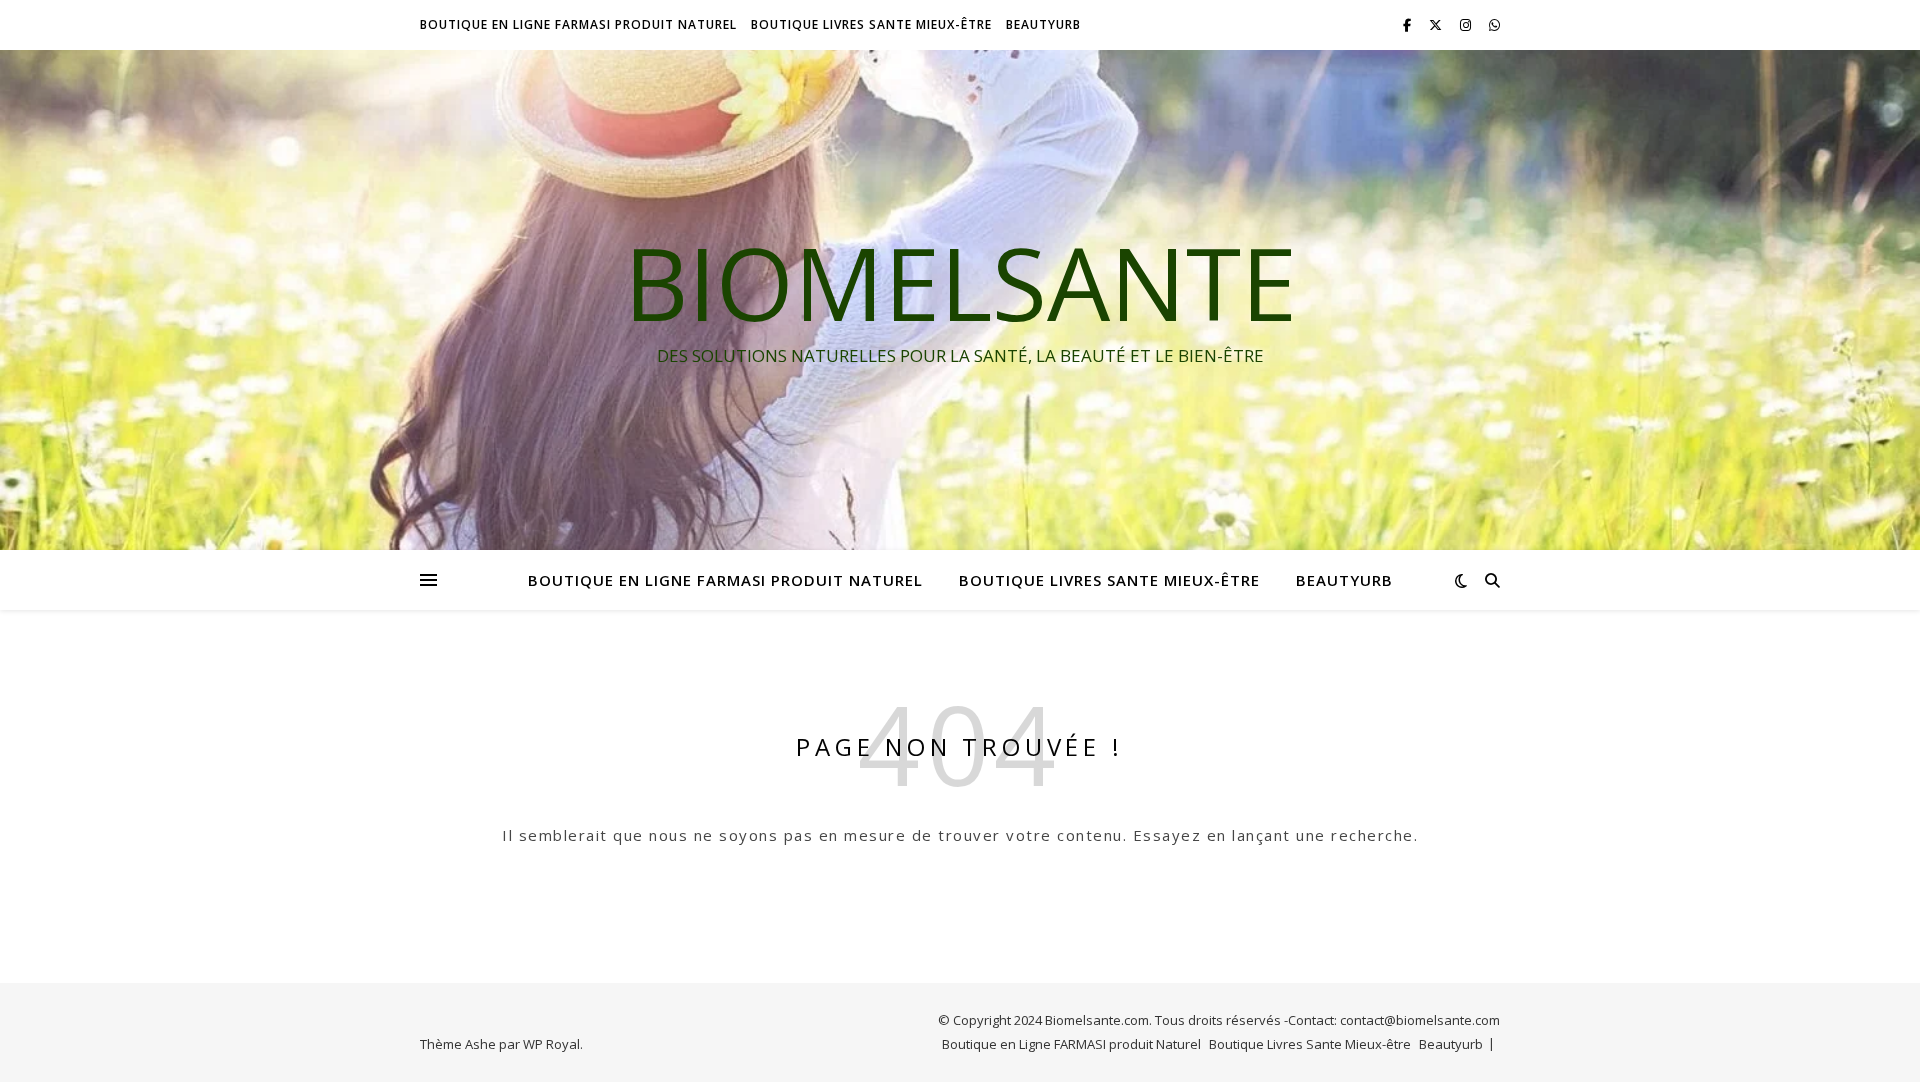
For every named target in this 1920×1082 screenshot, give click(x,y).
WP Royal (551, 1044)
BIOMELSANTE (960, 282)
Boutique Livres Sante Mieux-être (871, 24)
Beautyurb (1043, 24)
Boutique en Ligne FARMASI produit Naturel (578, 24)
